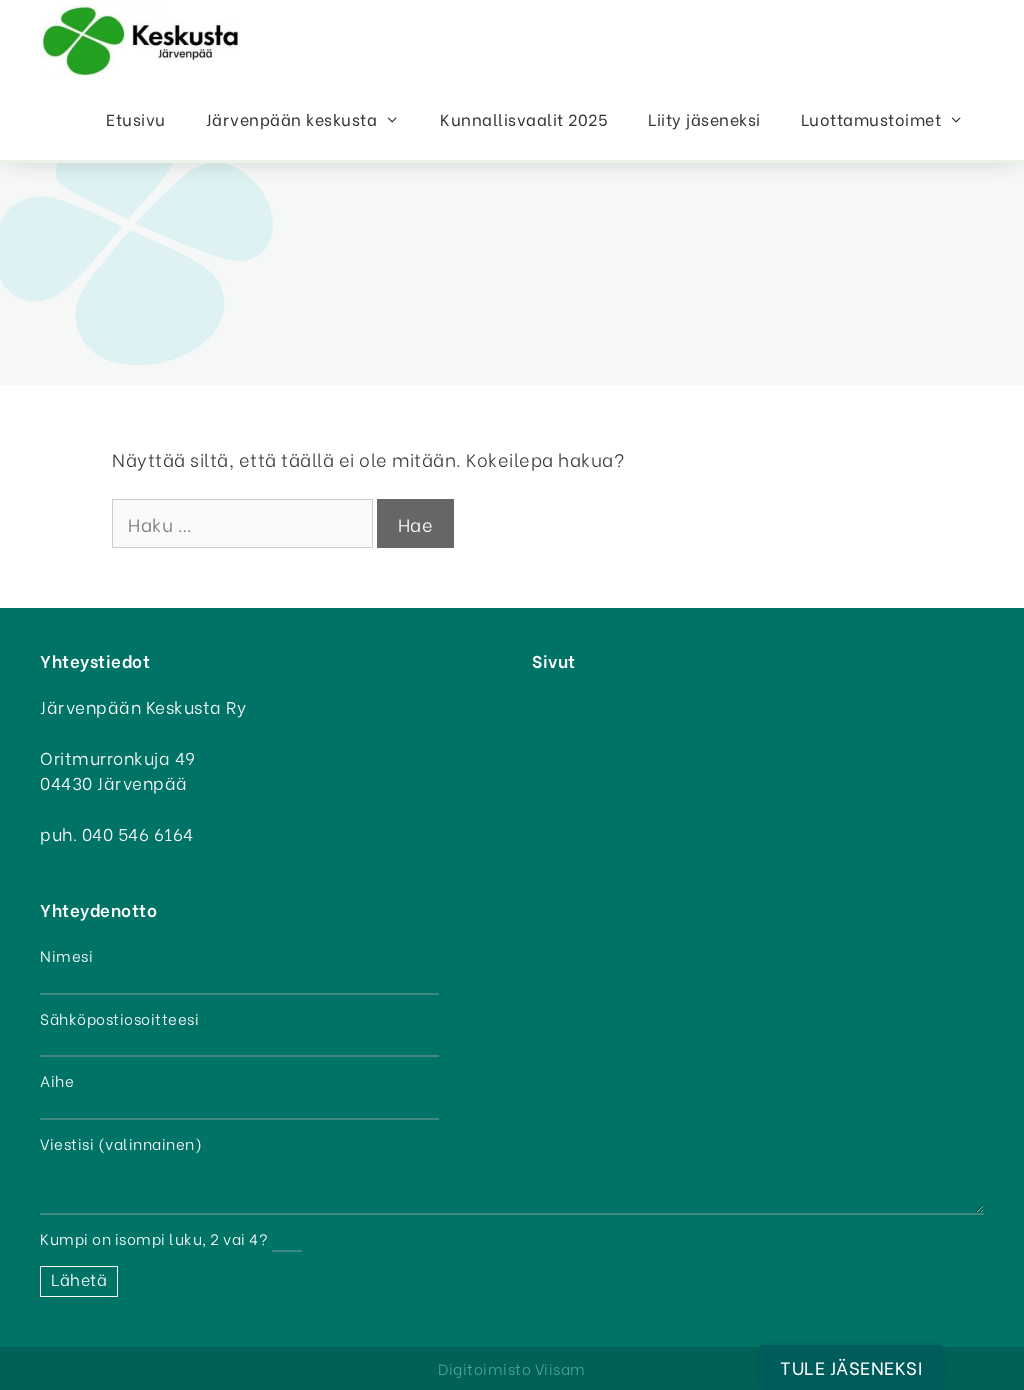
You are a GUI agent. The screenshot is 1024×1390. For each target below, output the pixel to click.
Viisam (560, 1368)
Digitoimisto (484, 1368)
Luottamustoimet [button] (871, 118)
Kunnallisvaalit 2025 (524, 118)
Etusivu (136, 118)
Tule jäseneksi (851, 1366)
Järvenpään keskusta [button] (292, 118)
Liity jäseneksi (704, 118)
